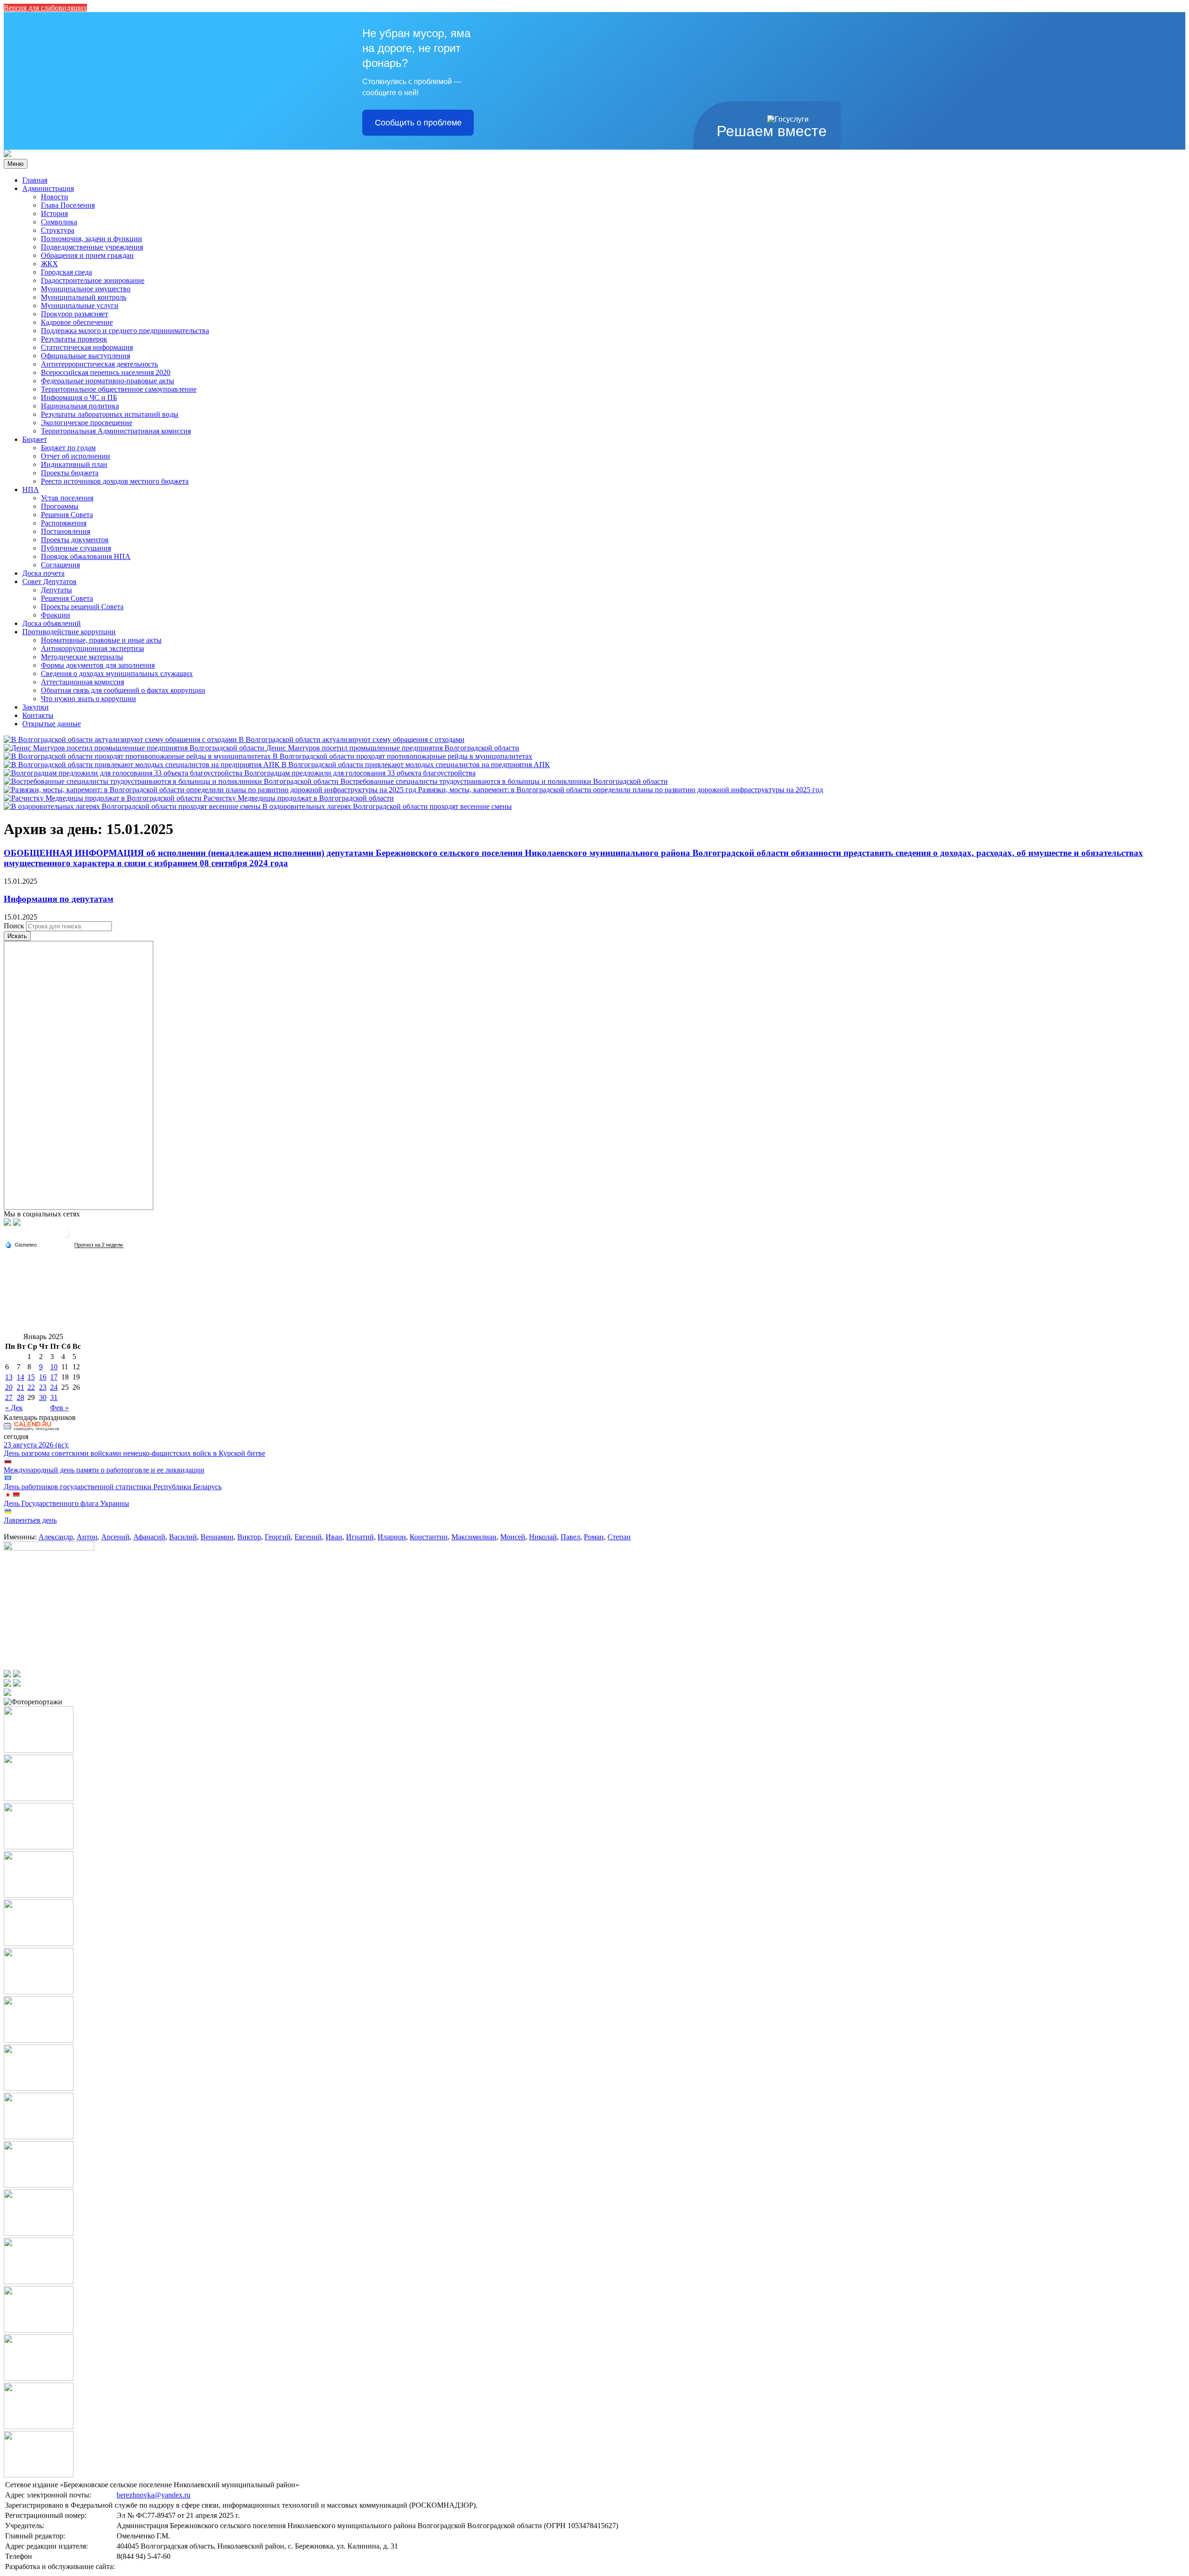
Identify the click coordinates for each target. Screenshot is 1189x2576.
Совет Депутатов (49, 582)
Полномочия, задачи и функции (91, 239)
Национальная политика (80, 406)
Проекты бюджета (70, 473)
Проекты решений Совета (82, 607)
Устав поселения (67, 498)
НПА (31, 490)
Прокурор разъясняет (75, 314)
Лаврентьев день (30, 1520)
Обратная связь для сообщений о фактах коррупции (123, 690)
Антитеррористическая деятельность (99, 364)
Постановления (65, 531)
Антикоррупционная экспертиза (92, 648)
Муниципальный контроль (84, 297)
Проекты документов (75, 540)
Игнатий (360, 1537)
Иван (334, 1537)
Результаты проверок (74, 339)
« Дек (14, 1408)
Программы (60, 506)
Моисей (513, 1537)
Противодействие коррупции (69, 632)
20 (9, 1387)
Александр (56, 1537)
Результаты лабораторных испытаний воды (110, 414)
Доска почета (43, 573)
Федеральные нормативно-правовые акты (108, 381)
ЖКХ (49, 264)
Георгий (278, 1537)
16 (43, 1377)
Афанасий (149, 1537)
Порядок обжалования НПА (86, 556)
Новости (55, 197)
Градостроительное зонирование (93, 280)
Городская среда (66, 272)
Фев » (59, 1408)
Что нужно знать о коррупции (88, 699)
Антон (87, 1537)
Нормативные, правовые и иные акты (101, 640)
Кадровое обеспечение (77, 322)
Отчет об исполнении (75, 456)
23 (43, 1387)
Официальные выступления (85, 356)
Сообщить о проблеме (418, 123)
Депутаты (56, 590)
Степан (619, 1537)
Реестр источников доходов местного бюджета (115, 481)
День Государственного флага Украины (66, 1503)
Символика (59, 222)
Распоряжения (64, 523)
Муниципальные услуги (80, 306)
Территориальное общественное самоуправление (119, 389)
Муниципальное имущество (86, 289)
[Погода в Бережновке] (65, 1237)
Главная (35, 180)
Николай (543, 1537)
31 (54, 1397)
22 (31, 1387)
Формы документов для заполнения (98, 665)
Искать (17, 936)
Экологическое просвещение (87, 423)
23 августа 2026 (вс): (36, 1445)
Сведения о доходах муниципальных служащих (117, 674)
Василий (183, 1537)
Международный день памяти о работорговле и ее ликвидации (104, 1470)
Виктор (249, 1537)
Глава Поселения (68, 205)
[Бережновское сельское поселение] (7, 154)
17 (54, 1377)
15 (31, 1377)
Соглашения (60, 565)
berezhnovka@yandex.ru (154, 2495)
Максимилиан (474, 1537)
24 (54, 1387)
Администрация (48, 188)
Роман (594, 1537)
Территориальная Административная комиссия (116, 431)
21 (20, 1387)
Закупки (36, 707)
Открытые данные (52, 724)
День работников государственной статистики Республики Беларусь (113, 1487)
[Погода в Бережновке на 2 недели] (99, 1245)
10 (54, 1367)
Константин (429, 1537)
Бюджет (35, 439)
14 (20, 1377)
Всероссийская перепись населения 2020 (106, 372)
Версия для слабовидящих (45, 8)
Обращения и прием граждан (87, 255)
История (54, 214)
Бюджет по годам (68, 448)
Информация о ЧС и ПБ (79, 398)
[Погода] (21, 1244)
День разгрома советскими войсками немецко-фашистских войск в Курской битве (134, 1453)
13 (9, 1377)
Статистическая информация (87, 347)
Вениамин (217, 1537)
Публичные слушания (76, 548)
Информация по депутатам (59, 899)
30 (43, 1397)
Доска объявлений (52, 623)
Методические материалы (82, 657)
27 (9, 1397)
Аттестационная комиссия (82, 682)
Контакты (38, 715)
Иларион (392, 1537)
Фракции (56, 615)
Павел (570, 1537)
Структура (58, 230)
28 (20, 1397)
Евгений (308, 1537)
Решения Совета (67, 515)
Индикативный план (74, 464)
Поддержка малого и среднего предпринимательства (125, 331)
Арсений (115, 1537)
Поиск (14, 926)
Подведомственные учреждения (92, 247)
